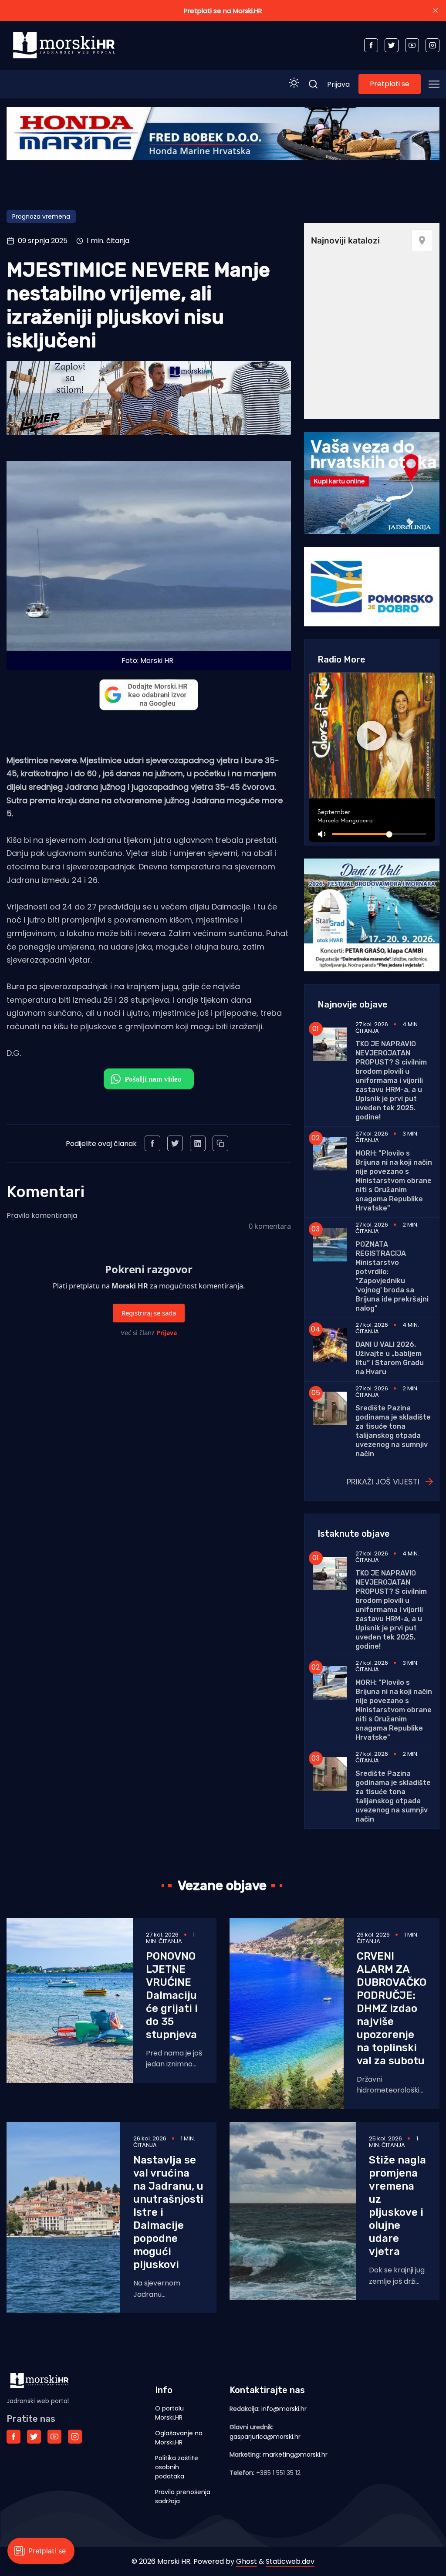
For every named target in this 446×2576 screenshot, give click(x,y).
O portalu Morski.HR (169, 2413)
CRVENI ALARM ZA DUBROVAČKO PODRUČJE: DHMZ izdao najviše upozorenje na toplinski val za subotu (392, 2008)
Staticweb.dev (290, 2561)
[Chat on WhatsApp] (149, 1079)
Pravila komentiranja (42, 1215)
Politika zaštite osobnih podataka (177, 2467)
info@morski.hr (284, 2409)
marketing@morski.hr (295, 2454)
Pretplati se (390, 84)
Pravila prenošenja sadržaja (183, 2497)
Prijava (338, 84)
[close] (436, 10)
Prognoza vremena (41, 216)
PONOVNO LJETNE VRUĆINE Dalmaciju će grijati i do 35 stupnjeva (172, 1995)
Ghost (247, 2561)
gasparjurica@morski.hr (265, 2437)
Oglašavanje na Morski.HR (179, 2438)
